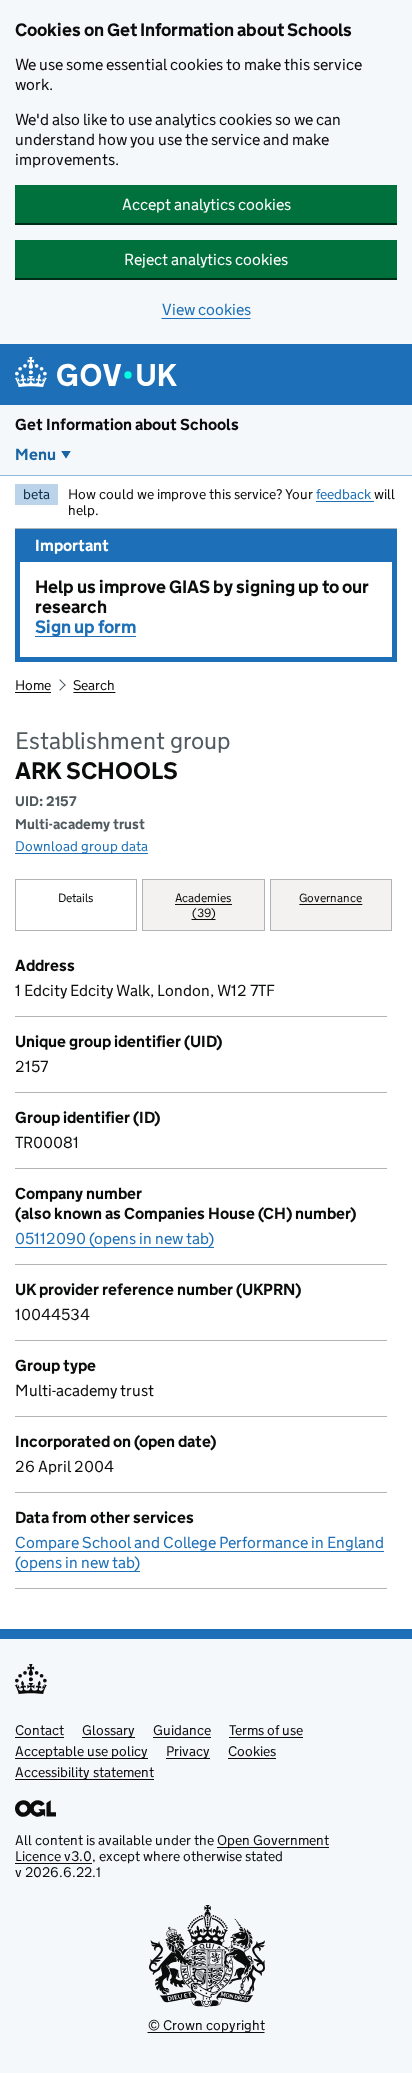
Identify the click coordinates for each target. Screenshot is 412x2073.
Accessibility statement (84, 1772)
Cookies (252, 1751)
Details (76, 897)
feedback (345, 494)
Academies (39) (203, 905)
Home (33, 685)
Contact (39, 1730)
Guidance (182, 1730)
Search (94, 685)
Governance (330, 897)
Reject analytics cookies (206, 259)
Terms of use (266, 1730)
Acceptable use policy (81, 1751)
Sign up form (85, 627)
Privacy (188, 1751)
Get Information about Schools (127, 424)
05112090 (114, 1238)
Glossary (108, 1730)
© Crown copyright (206, 2025)
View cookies (206, 309)
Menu (35, 454)
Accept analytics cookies (206, 204)
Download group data (81, 846)
